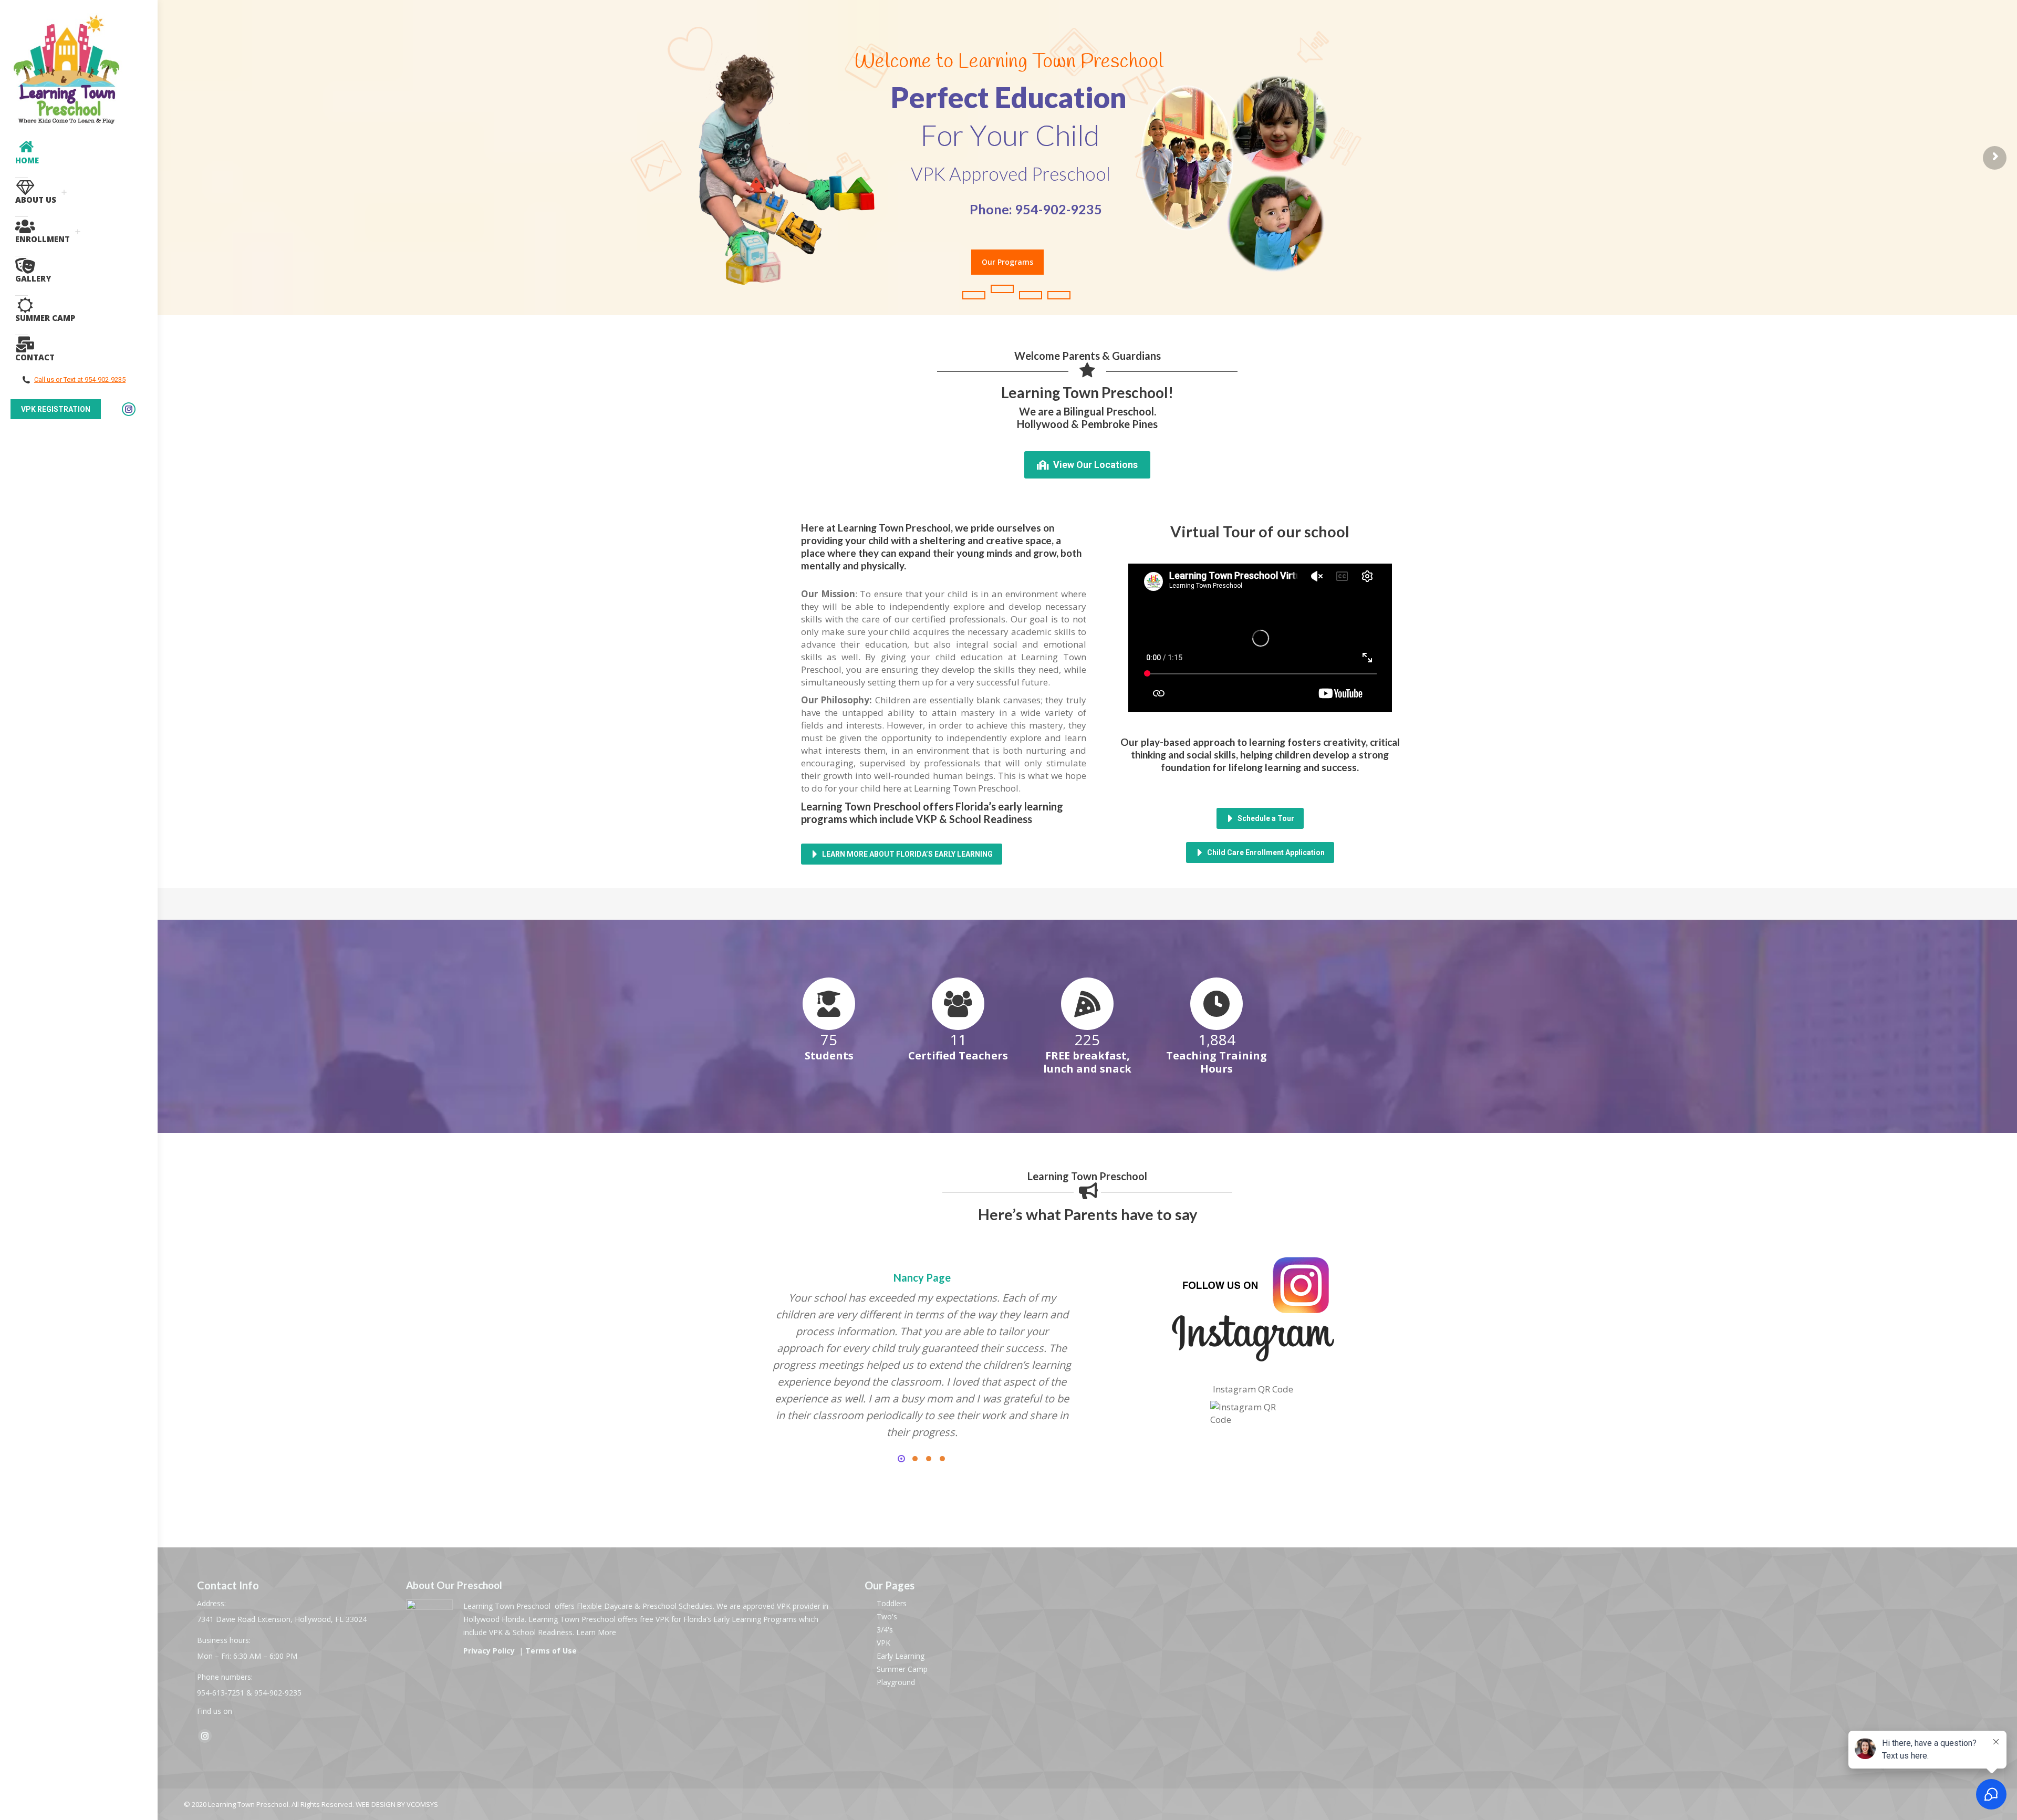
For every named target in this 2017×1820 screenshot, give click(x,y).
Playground (896, 1682)
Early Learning (901, 1656)
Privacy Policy (490, 1651)
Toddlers (892, 1603)
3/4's (885, 1630)
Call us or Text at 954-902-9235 (80, 379)
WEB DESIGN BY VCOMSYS (397, 1804)
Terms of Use (551, 1651)
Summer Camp (902, 1669)
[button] (901, 1459)
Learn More (596, 1632)
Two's (887, 1616)
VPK (883, 1643)
